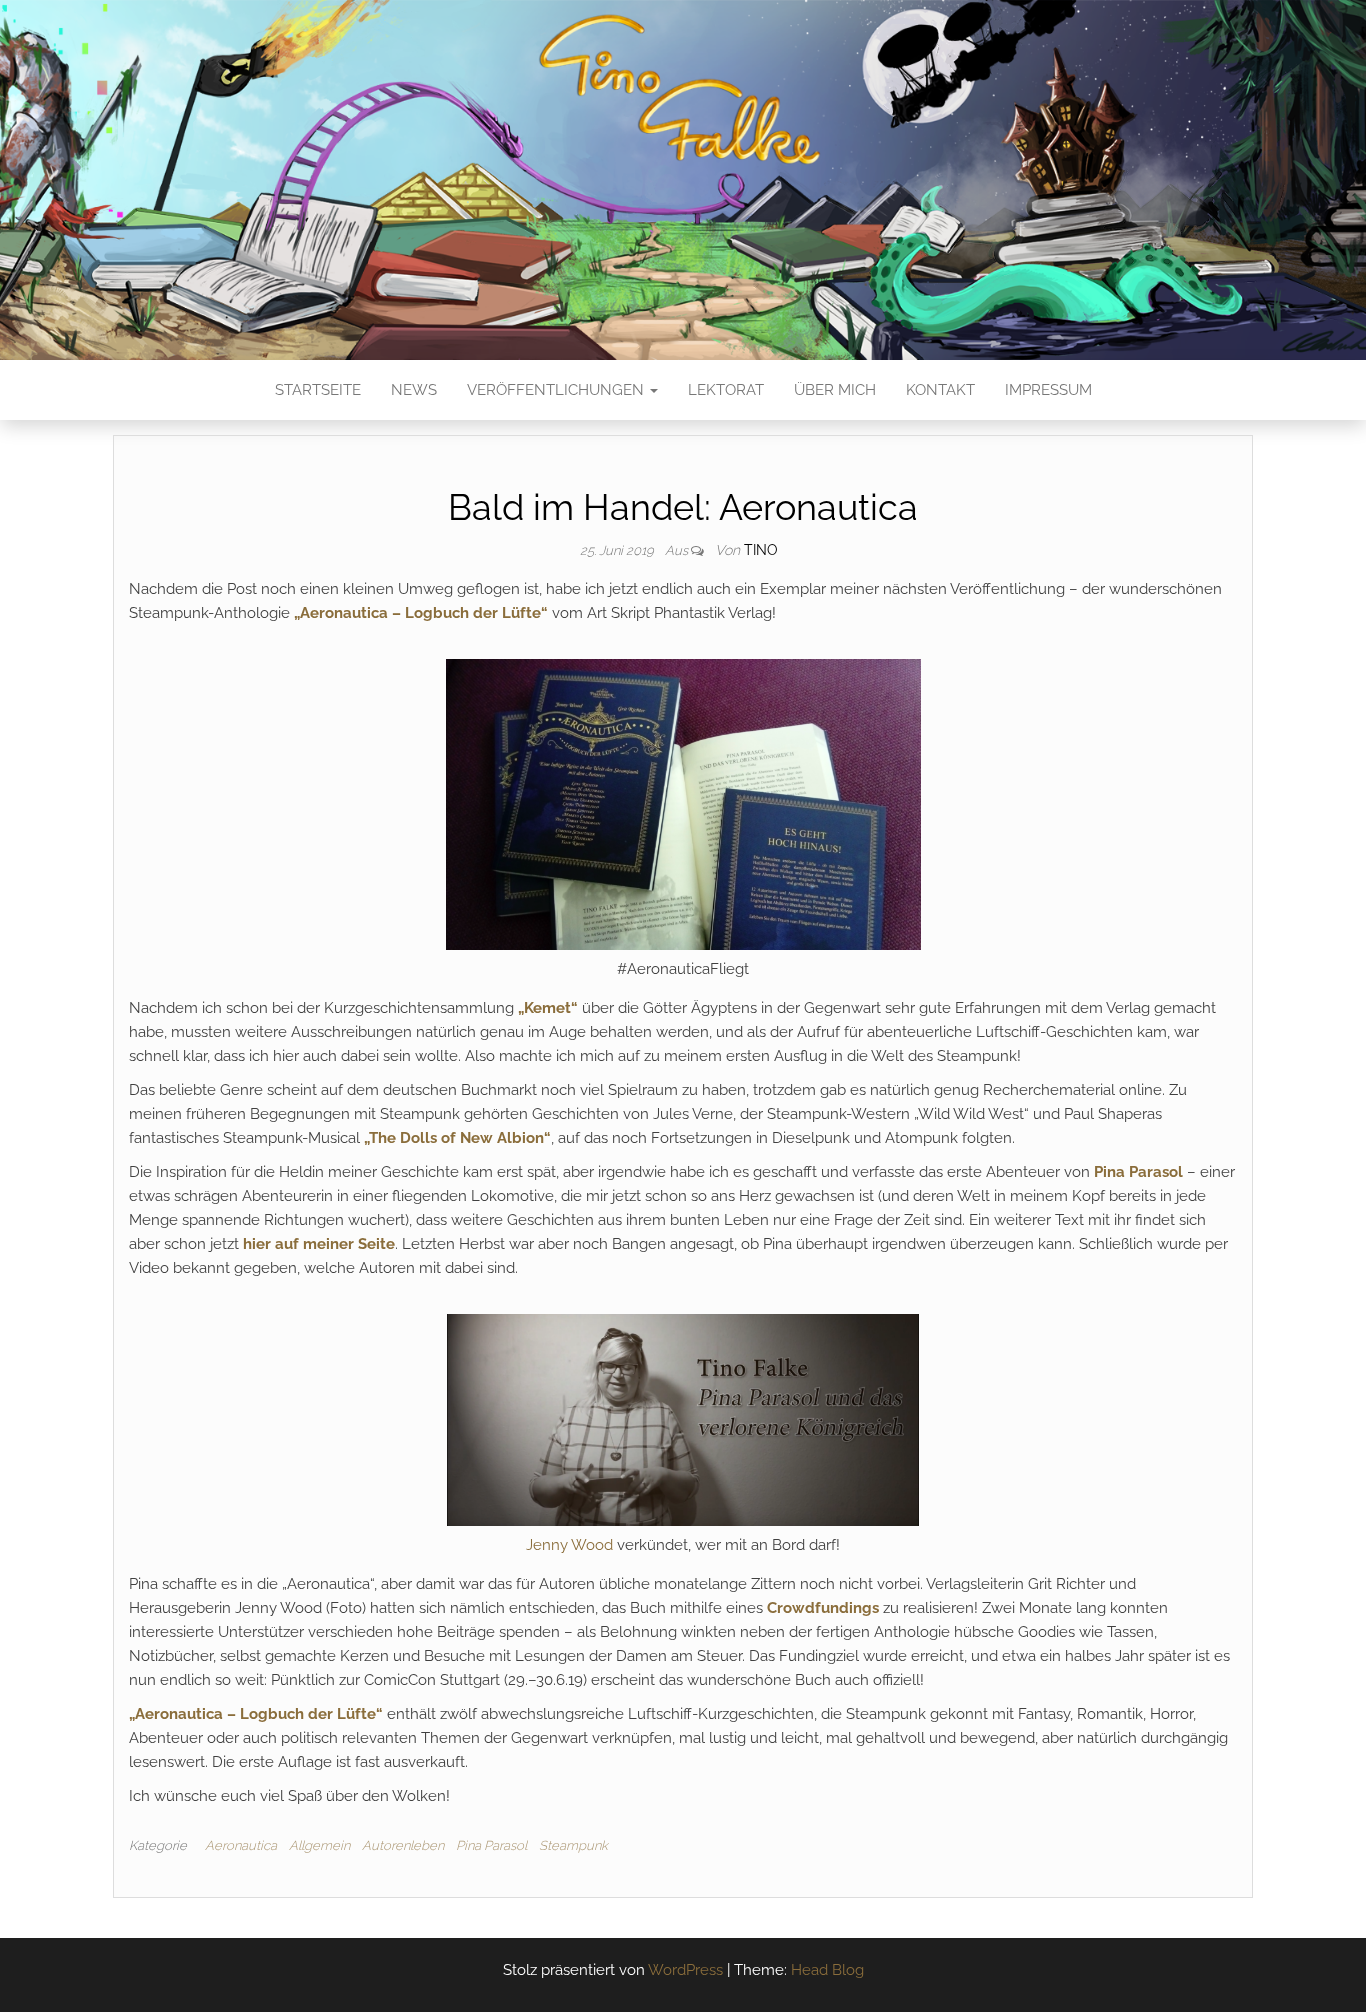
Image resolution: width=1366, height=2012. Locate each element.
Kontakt (940, 390)
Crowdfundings (823, 1608)
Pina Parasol (1138, 1172)
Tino (761, 550)
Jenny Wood (569, 1545)
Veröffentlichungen (557, 390)
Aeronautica (241, 1845)
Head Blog (827, 1970)
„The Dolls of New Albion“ (457, 1138)
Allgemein (319, 1845)
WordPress (685, 1970)
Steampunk (573, 1845)
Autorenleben (403, 1845)
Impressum (1048, 390)
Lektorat (726, 390)
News (414, 390)
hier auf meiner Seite (319, 1244)
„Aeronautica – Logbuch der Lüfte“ (421, 613)
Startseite (318, 390)
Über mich (835, 390)
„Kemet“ (548, 1008)
